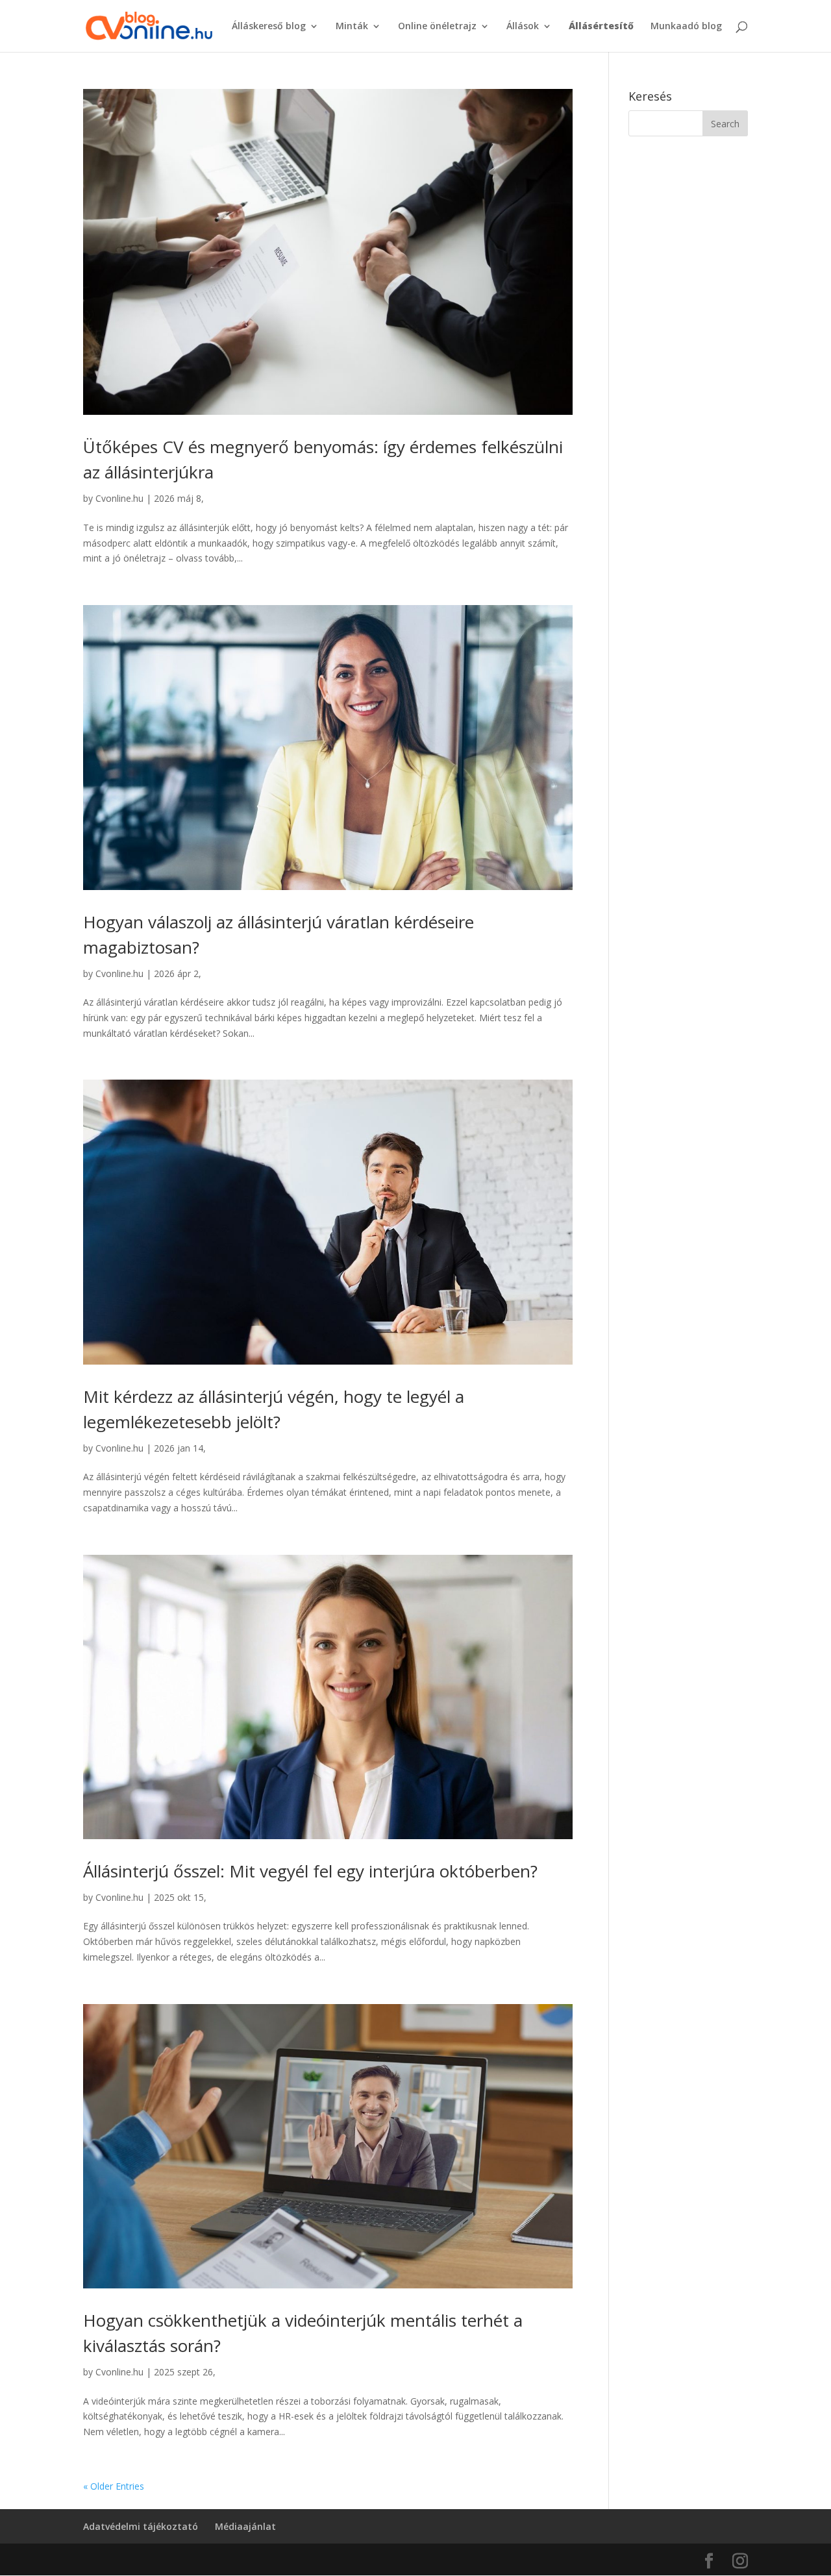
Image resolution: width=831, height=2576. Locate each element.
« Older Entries (114, 2486)
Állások (523, 27)
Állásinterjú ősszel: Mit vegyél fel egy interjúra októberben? (310, 1871)
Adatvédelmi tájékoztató (141, 2526)
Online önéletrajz (437, 27)
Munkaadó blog (686, 27)
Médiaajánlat (245, 2526)
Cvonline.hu (119, 498)
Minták (352, 27)
